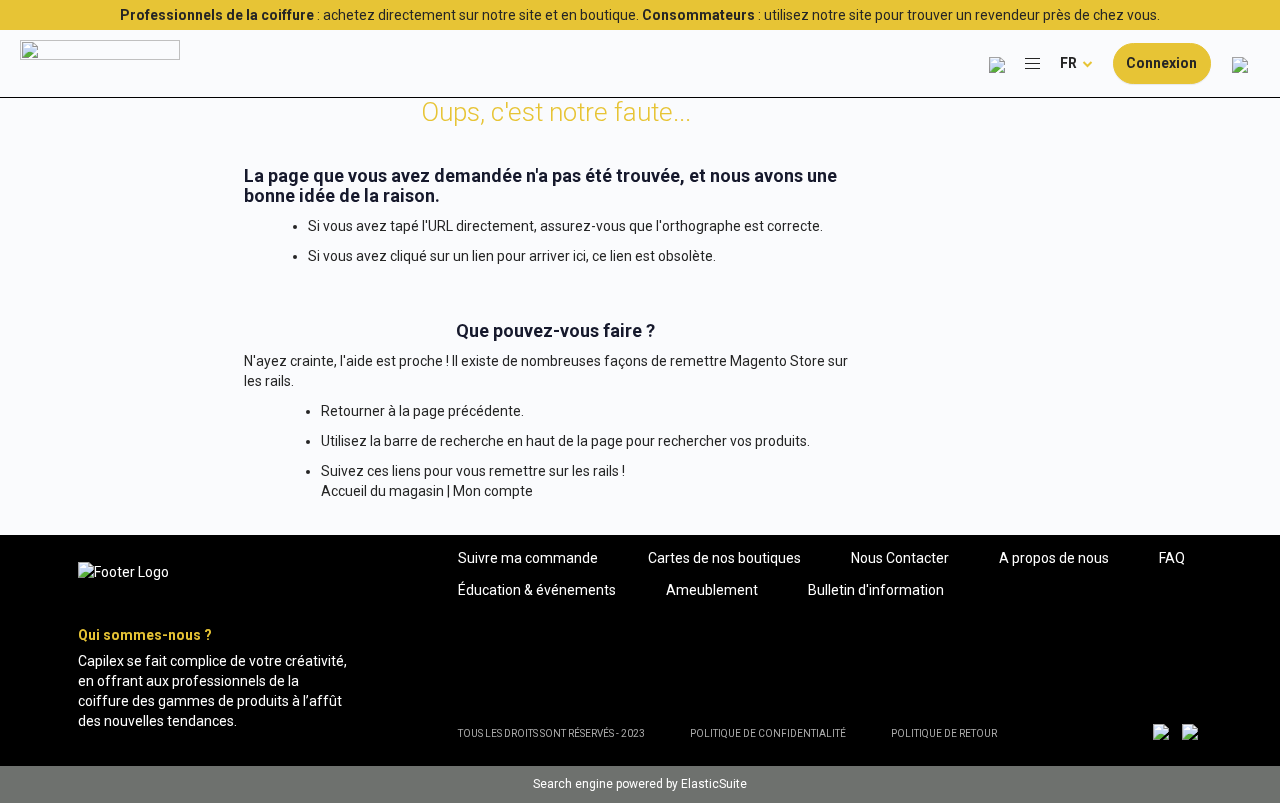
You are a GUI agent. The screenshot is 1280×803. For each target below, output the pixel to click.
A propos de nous (1054, 558)
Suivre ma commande (528, 558)
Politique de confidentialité (768, 733)
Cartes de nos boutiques (724, 558)
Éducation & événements (537, 590)
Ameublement (712, 590)
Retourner (353, 411)
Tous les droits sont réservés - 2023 (551, 733)
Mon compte (493, 491)
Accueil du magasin (382, 491)
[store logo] (100, 63)
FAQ (1172, 558)
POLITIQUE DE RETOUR (944, 733)
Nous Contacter (900, 558)
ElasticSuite (714, 784)
